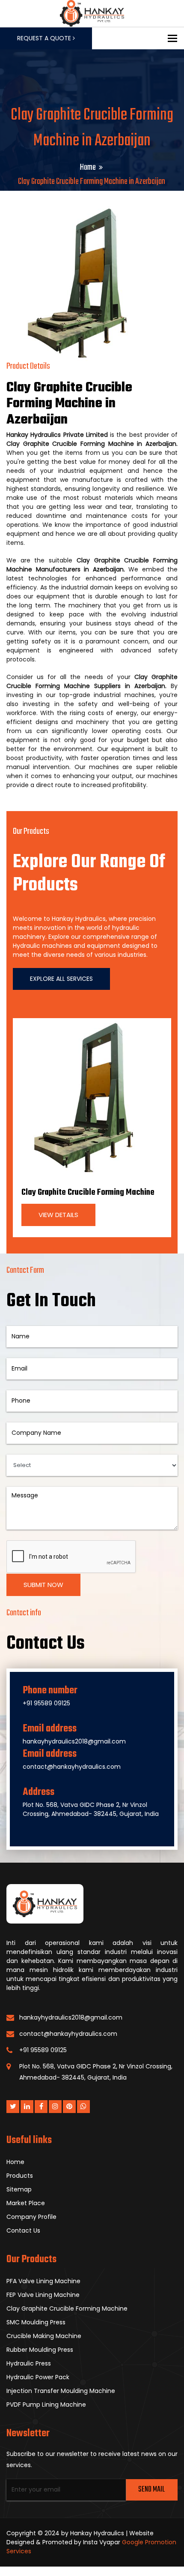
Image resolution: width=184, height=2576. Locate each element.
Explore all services (61, 979)
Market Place (26, 2203)
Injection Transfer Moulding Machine (61, 2391)
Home (88, 167)
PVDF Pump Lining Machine (46, 2405)
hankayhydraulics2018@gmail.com (74, 1741)
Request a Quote (45, 38)
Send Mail (151, 2490)
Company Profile (31, 2217)
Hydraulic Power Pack (38, 2377)
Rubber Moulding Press (40, 2350)
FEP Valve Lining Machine (43, 2295)
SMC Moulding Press (36, 2322)
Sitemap (19, 2189)
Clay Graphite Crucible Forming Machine (88, 1192)
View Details (58, 1215)
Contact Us (23, 2230)
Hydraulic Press (29, 2363)
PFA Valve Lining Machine (43, 2281)
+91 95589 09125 (46, 1703)
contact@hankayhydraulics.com (72, 1767)
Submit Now (43, 1585)
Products (20, 2176)
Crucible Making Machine (44, 2336)
